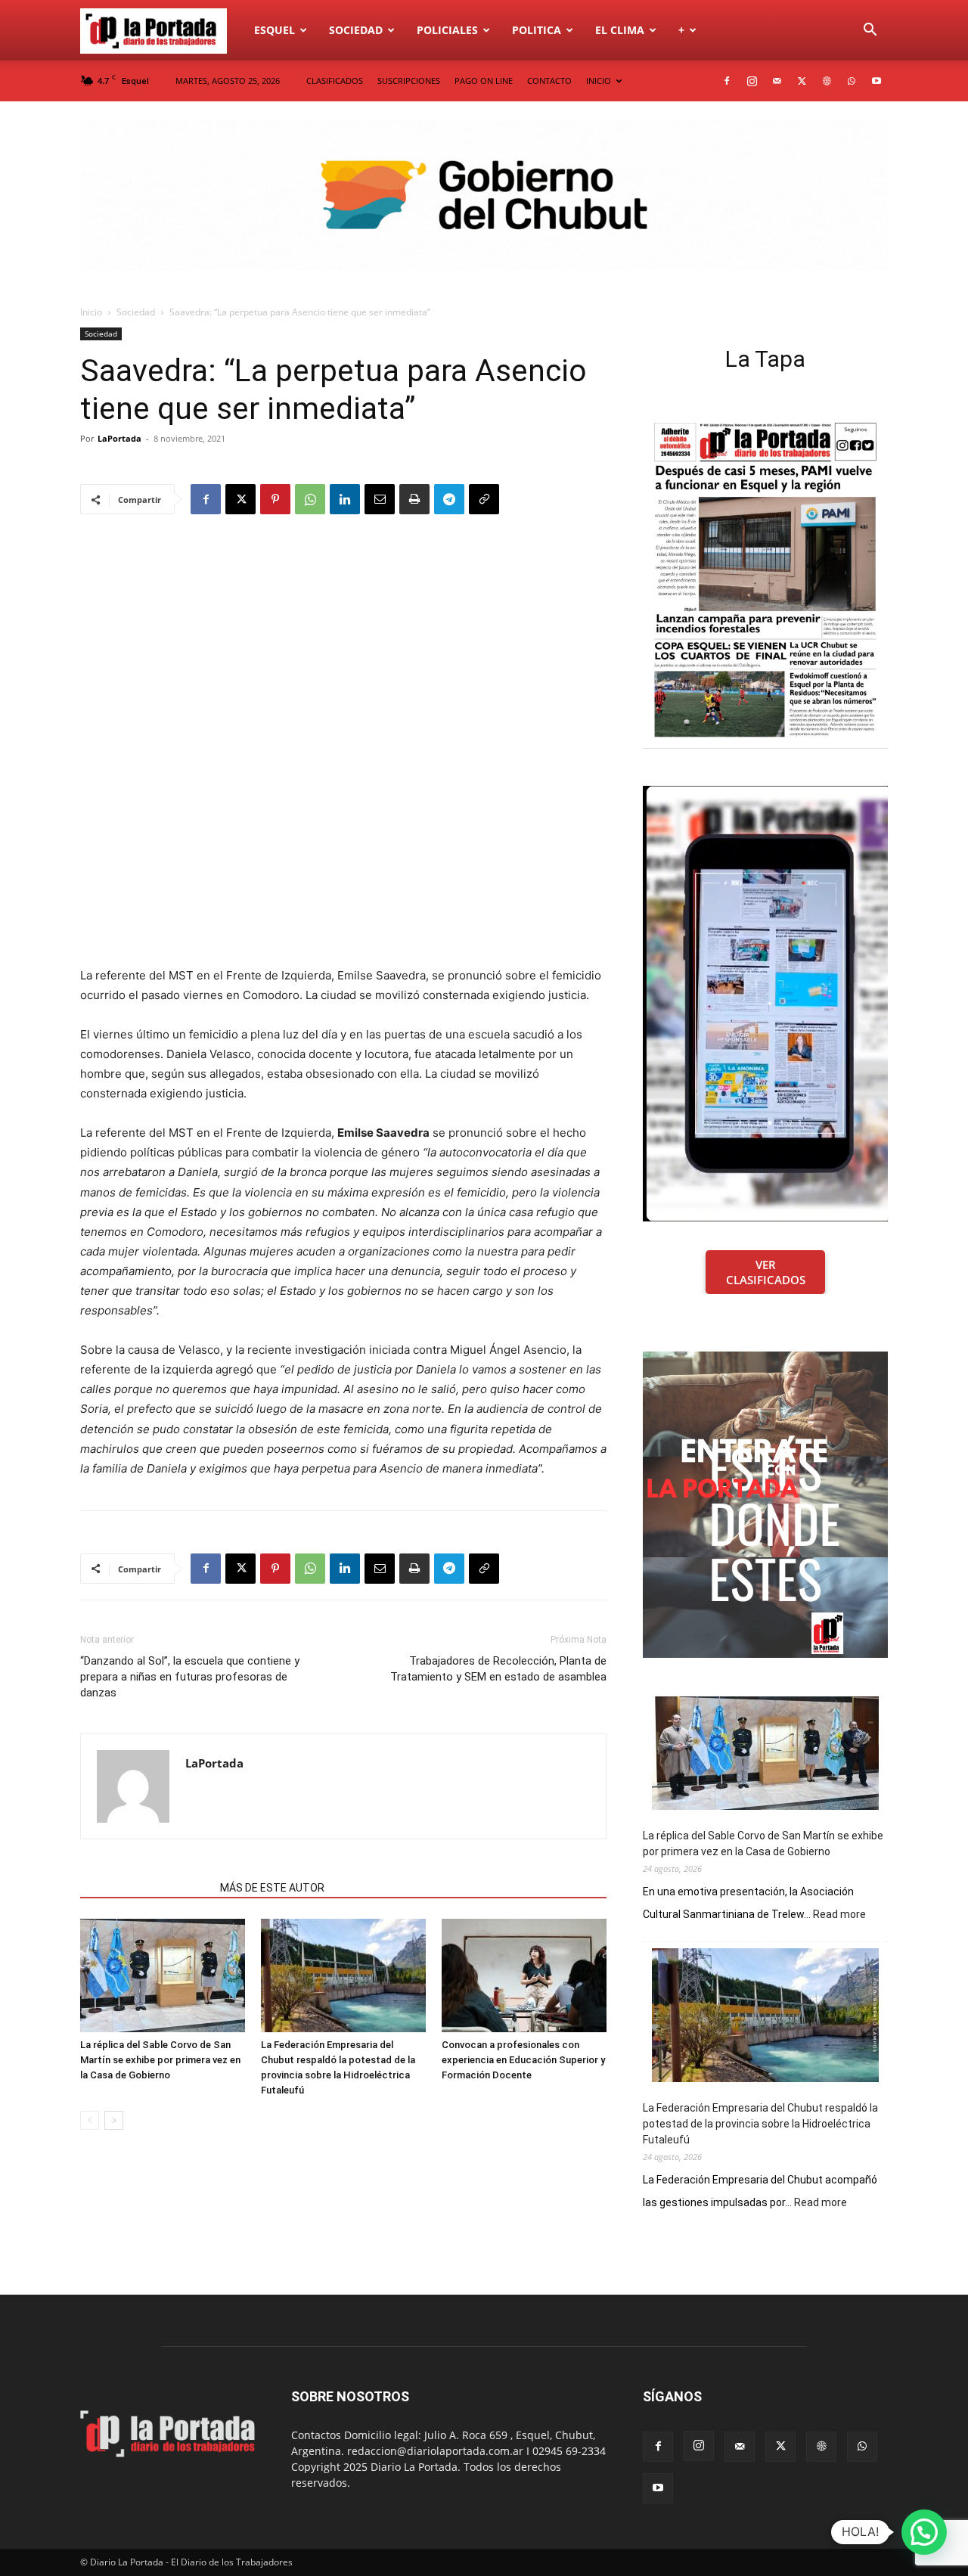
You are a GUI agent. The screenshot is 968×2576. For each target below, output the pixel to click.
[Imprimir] (414, 499)
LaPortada (119, 438)
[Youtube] (876, 81)
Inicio (91, 312)
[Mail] (777, 81)
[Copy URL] (484, 499)
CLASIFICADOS (335, 81)
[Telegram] (449, 499)
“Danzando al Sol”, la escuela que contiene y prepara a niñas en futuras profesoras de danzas (190, 1677)
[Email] (380, 499)
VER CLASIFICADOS (766, 1272)
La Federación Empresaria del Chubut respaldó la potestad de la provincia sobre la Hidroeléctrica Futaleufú (760, 2124)
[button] (870, 31)
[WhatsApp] (852, 81)
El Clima (620, 30)
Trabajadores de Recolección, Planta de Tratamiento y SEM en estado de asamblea (498, 1669)
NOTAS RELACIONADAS (146, 1888)
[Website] (827, 81)
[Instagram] (752, 81)
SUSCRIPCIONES (409, 81)
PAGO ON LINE (484, 81)
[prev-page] (90, 2120)
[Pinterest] (275, 499)
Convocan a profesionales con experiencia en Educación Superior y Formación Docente (523, 2060)
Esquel (275, 30)
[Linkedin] (345, 499)
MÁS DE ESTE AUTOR (272, 1888)
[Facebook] (727, 81)
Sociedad (356, 30)
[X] (802, 81)
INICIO (599, 81)
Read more (839, 1915)
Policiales (447, 30)
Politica (537, 30)
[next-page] (114, 2120)
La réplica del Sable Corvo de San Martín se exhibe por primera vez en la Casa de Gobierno (160, 2060)
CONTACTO (549, 81)
